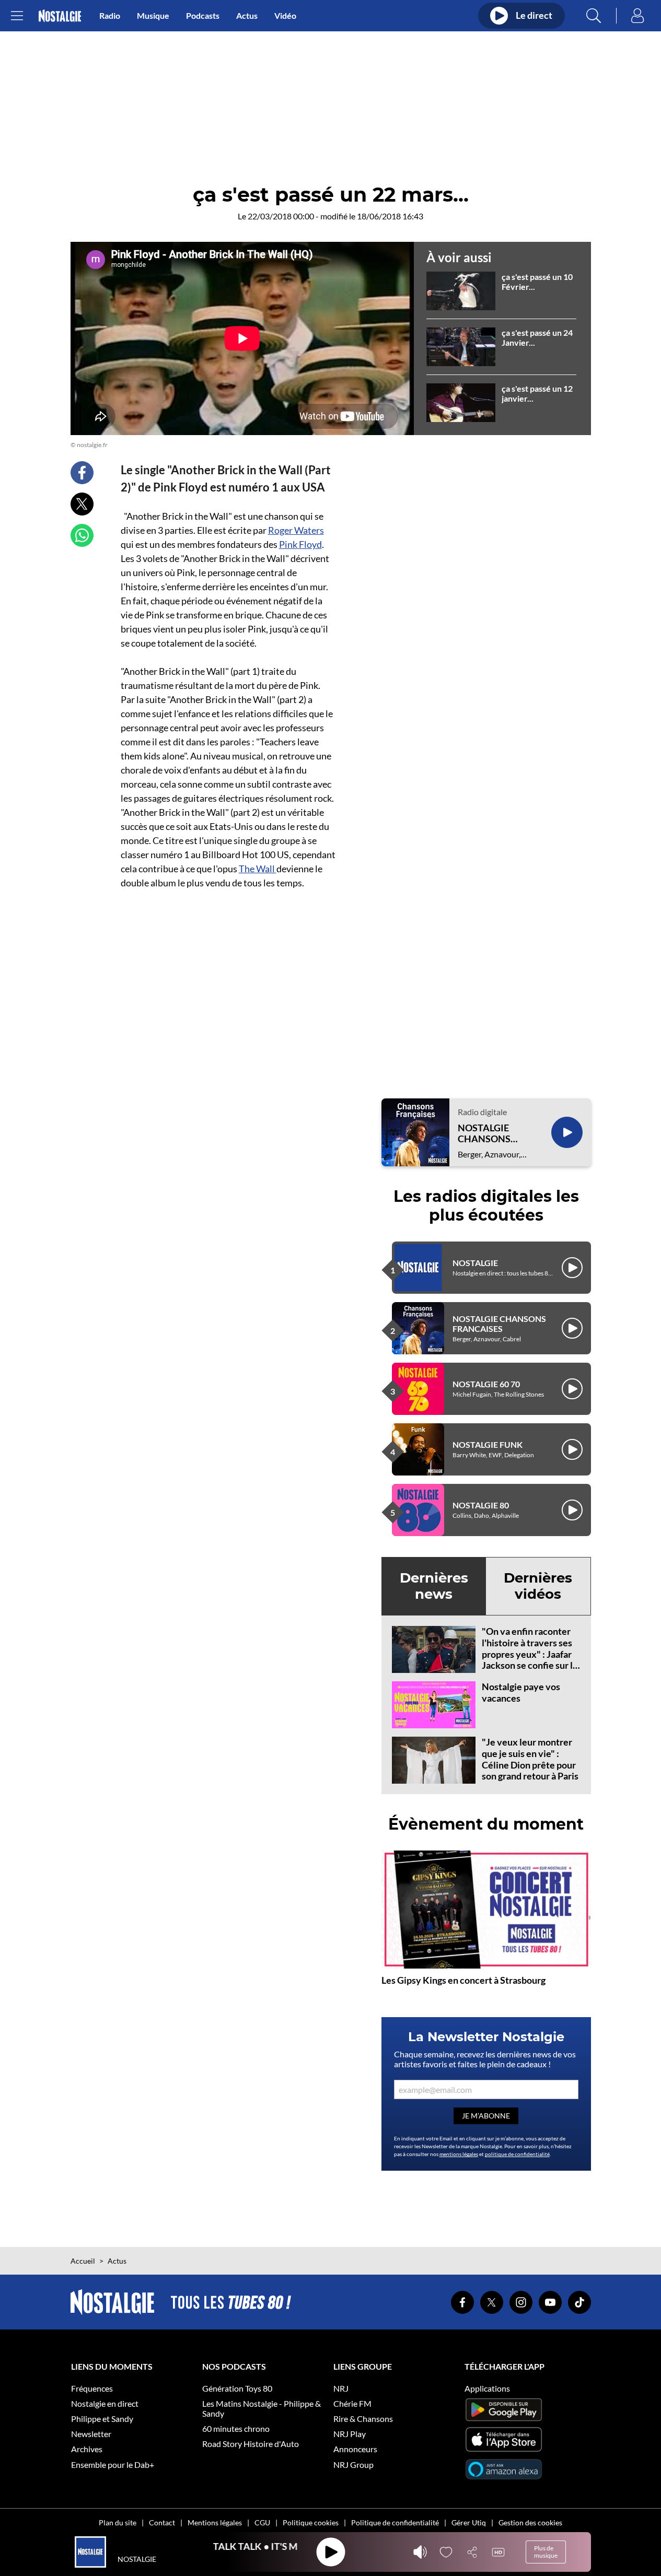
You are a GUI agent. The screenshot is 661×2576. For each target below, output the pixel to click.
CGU (262, 2522)
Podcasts (203, 15)
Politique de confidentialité (395, 2522)
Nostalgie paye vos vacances (521, 1692)
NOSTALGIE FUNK (488, 1444)
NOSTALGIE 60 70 (486, 1384)
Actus (247, 15)
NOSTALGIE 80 (481, 1505)
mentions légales (459, 2154)
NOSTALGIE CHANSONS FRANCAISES (486, 1134)
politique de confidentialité (517, 2154)
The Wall (258, 869)
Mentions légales (215, 2522)
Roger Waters (296, 530)
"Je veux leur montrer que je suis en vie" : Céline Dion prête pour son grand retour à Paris (530, 1759)
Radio (110, 15)
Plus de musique (546, 2552)
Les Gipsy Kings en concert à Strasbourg (463, 1980)
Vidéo (285, 15)
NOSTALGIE (475, 1263)
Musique (153, 15)
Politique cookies (311, 2522)
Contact (162, 2522)
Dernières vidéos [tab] (538, 1586)
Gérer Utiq (469, 2522)
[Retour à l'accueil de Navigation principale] (60, 16)
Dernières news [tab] (434, 1586)
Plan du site (118, 2522)
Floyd (300, 544)
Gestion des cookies (530, 2522)
